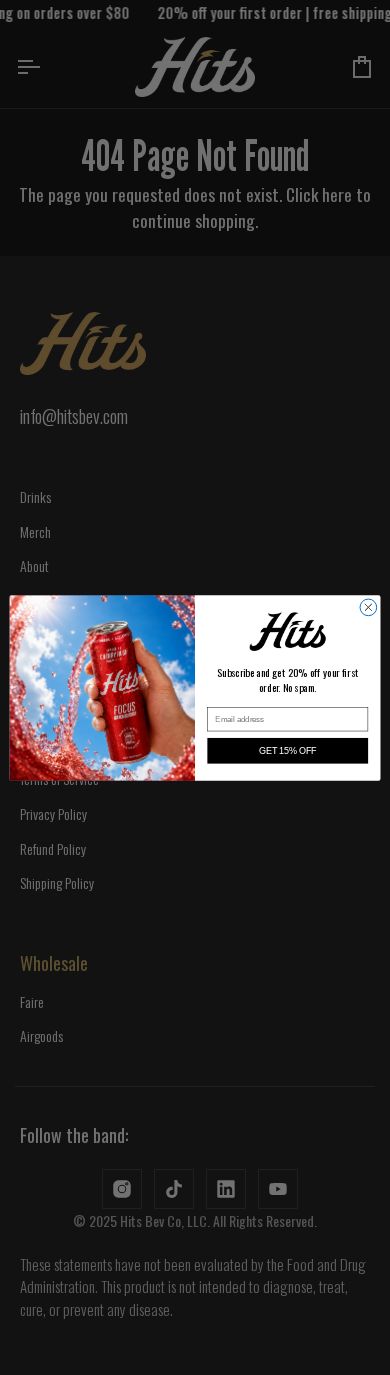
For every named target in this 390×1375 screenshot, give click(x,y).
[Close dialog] (368, 607)
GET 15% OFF (287, 750)
